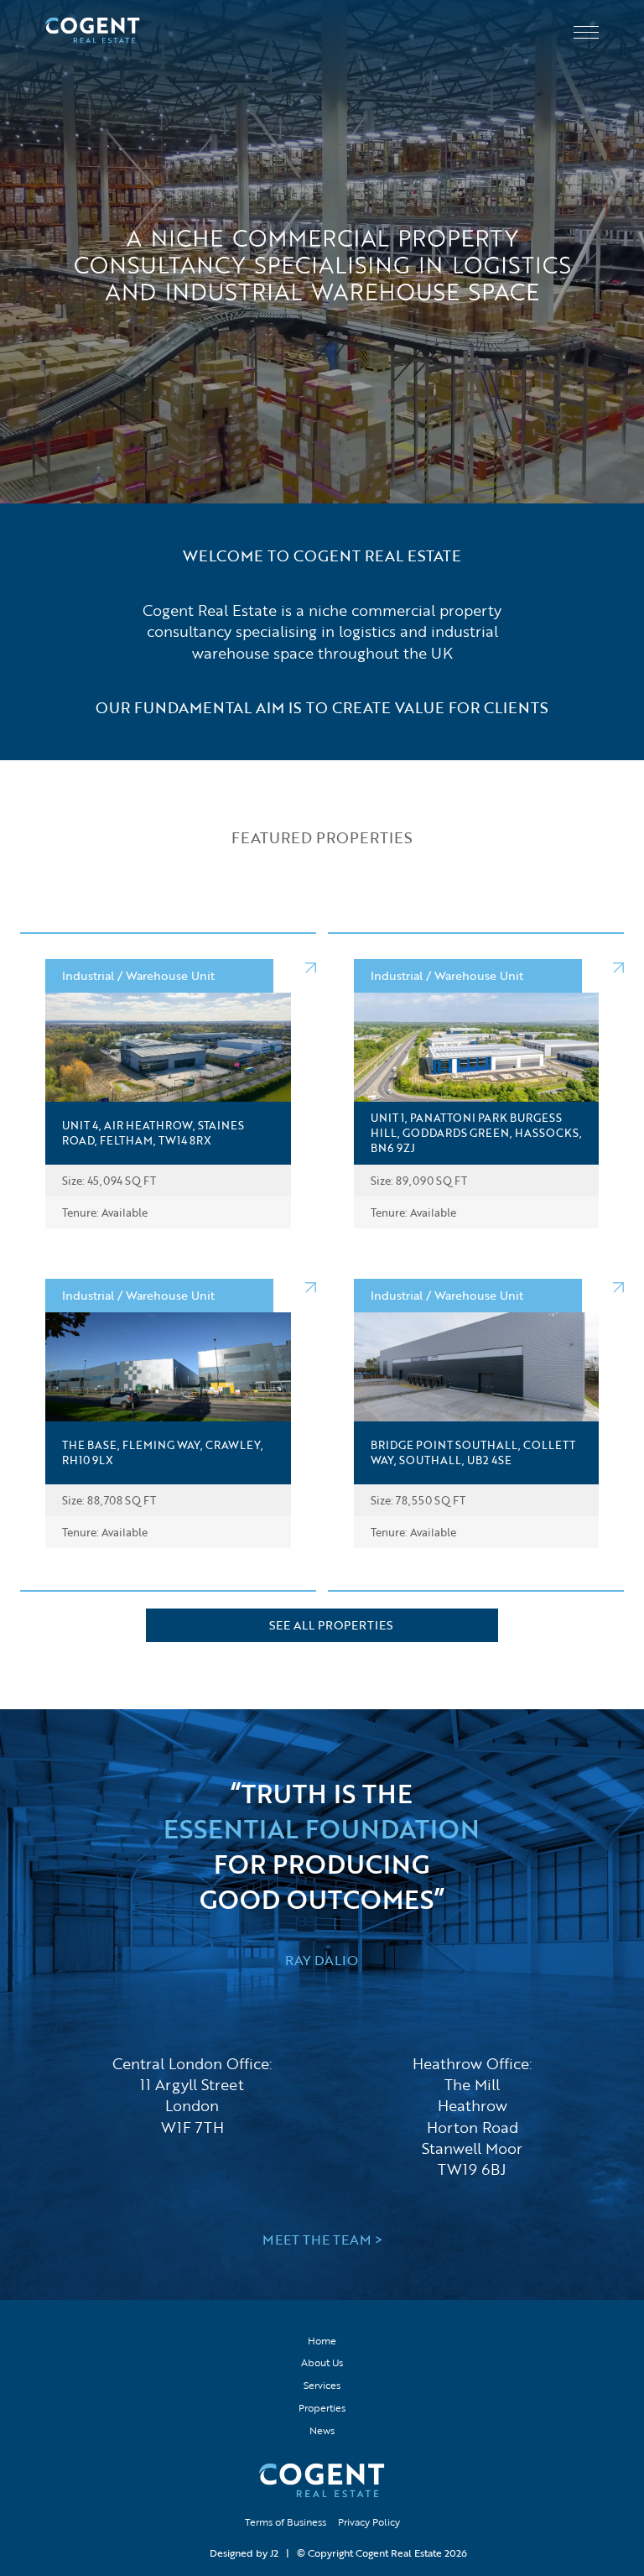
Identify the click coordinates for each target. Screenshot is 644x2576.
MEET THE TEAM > (322, 2240)
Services (322, 2385)
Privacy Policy (369, 2521)
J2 (274, 2553)
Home (322, 2340)
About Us (322, 2362)
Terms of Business (286, 2521)
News (322, 2430)
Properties (322, 2407)
